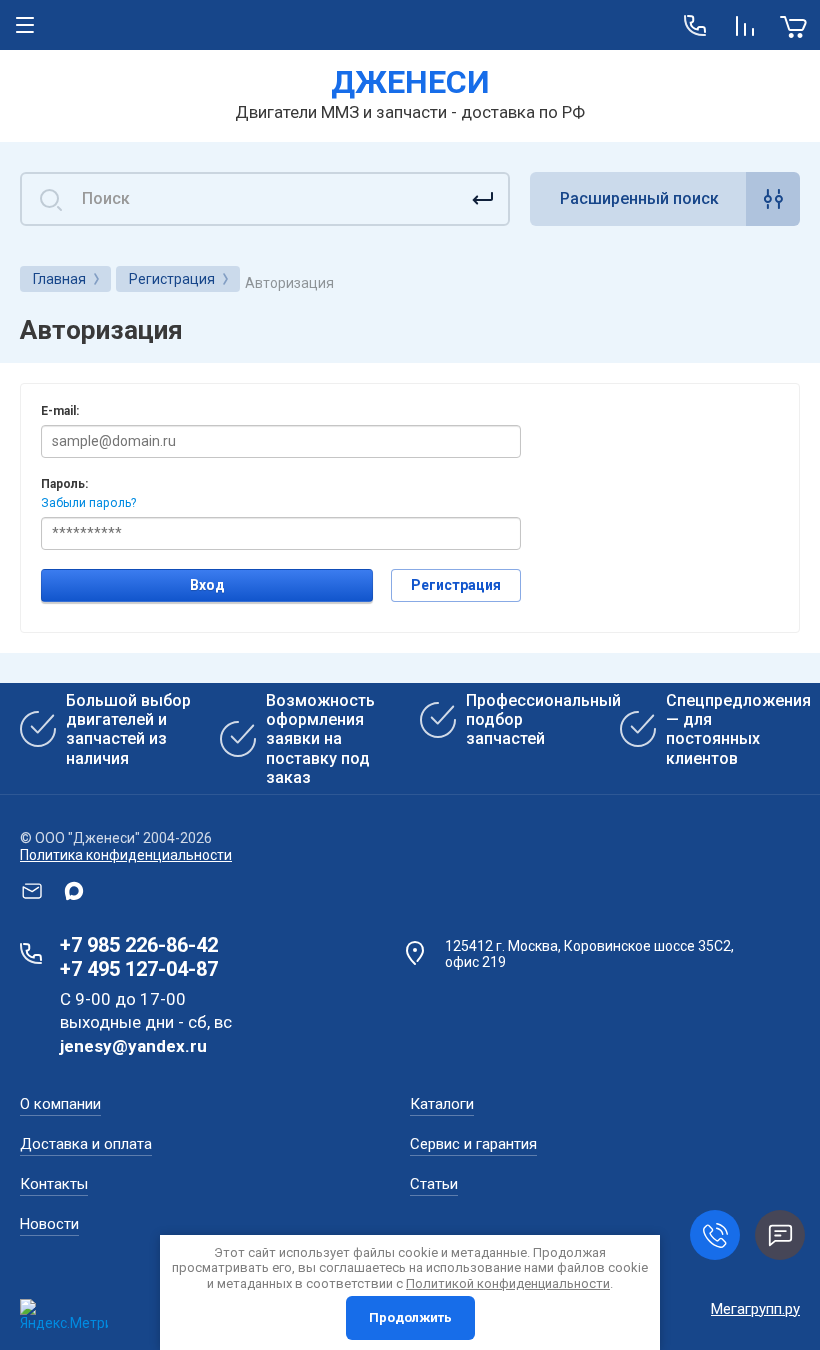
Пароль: (64, 484)
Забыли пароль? (88, 503)
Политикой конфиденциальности (508, 1283)
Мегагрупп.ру (755, 1309)
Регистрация (456, 585)
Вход (207, 585)
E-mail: (60, 411)
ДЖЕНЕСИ (410, 82)
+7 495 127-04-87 (139, 969)
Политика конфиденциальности (126, 855)
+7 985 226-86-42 (139, 945)
